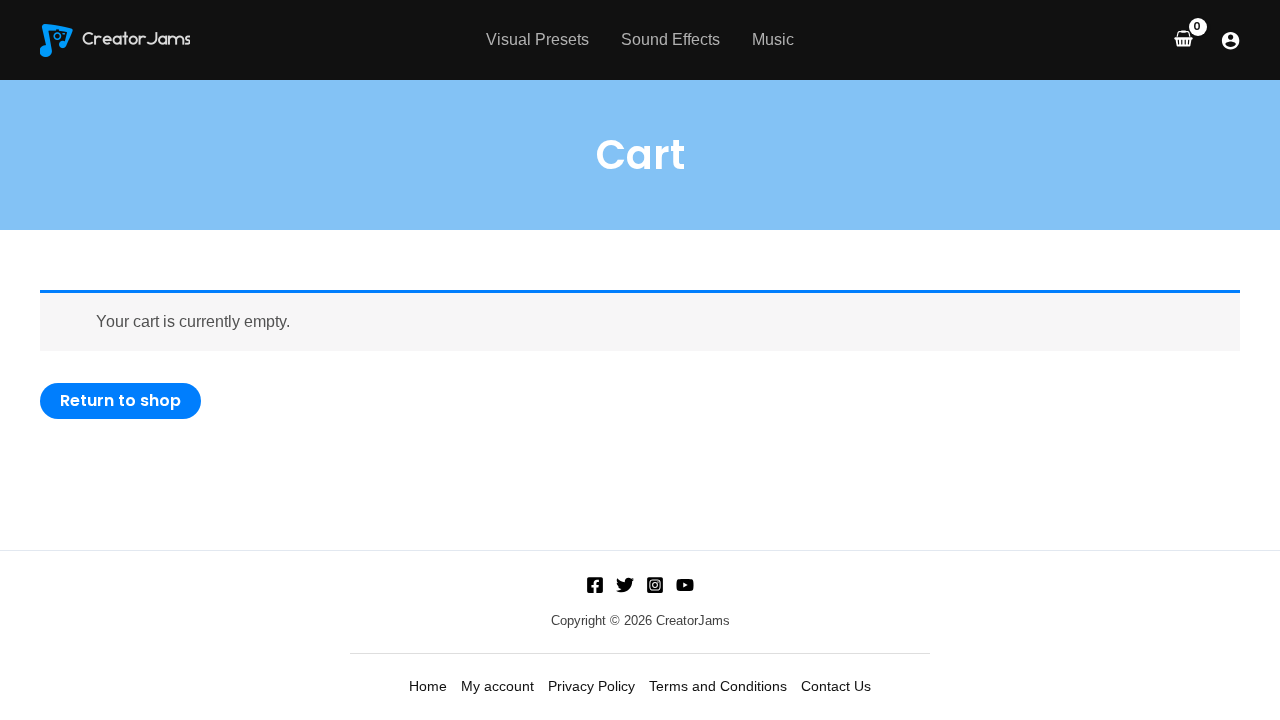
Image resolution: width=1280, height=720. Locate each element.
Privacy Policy (591, 686)
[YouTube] (685, 585)
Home (428, 686)
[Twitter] (625, 585)
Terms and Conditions (718, 686)
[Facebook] (595, 585)
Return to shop (120, 400)
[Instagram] (655, 585)
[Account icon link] (1230, 40)
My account (497, 686)
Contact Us (836, 686)
